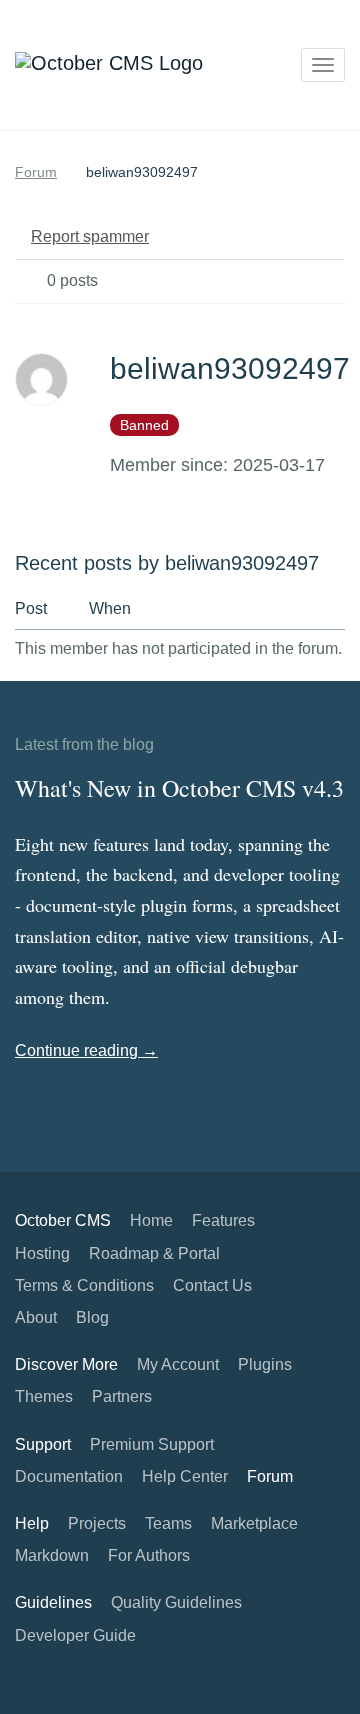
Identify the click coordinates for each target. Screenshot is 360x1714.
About (36, 1317)
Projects (97, 1523)
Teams (168, 1523)
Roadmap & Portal (154, 1253)
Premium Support (152, 1444)
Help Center (185, 1476)
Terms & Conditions (84, 1285)
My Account (178, 1364)
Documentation (69, 1476)
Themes (44, 1396)
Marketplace (254, 1523)
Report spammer (90, 236)
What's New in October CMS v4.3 (179, 788)
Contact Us (212, 1285)
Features (223, 1220)
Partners (122, 1396)
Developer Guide (75, 1635)
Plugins (265, 1364)
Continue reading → (86, 1050)
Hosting (42, 1253)
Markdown (52, 1555)
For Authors (149, 1555)
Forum (36, 172)
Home (151, 1220)
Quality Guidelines (176, 1602)
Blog (92, 1317)
